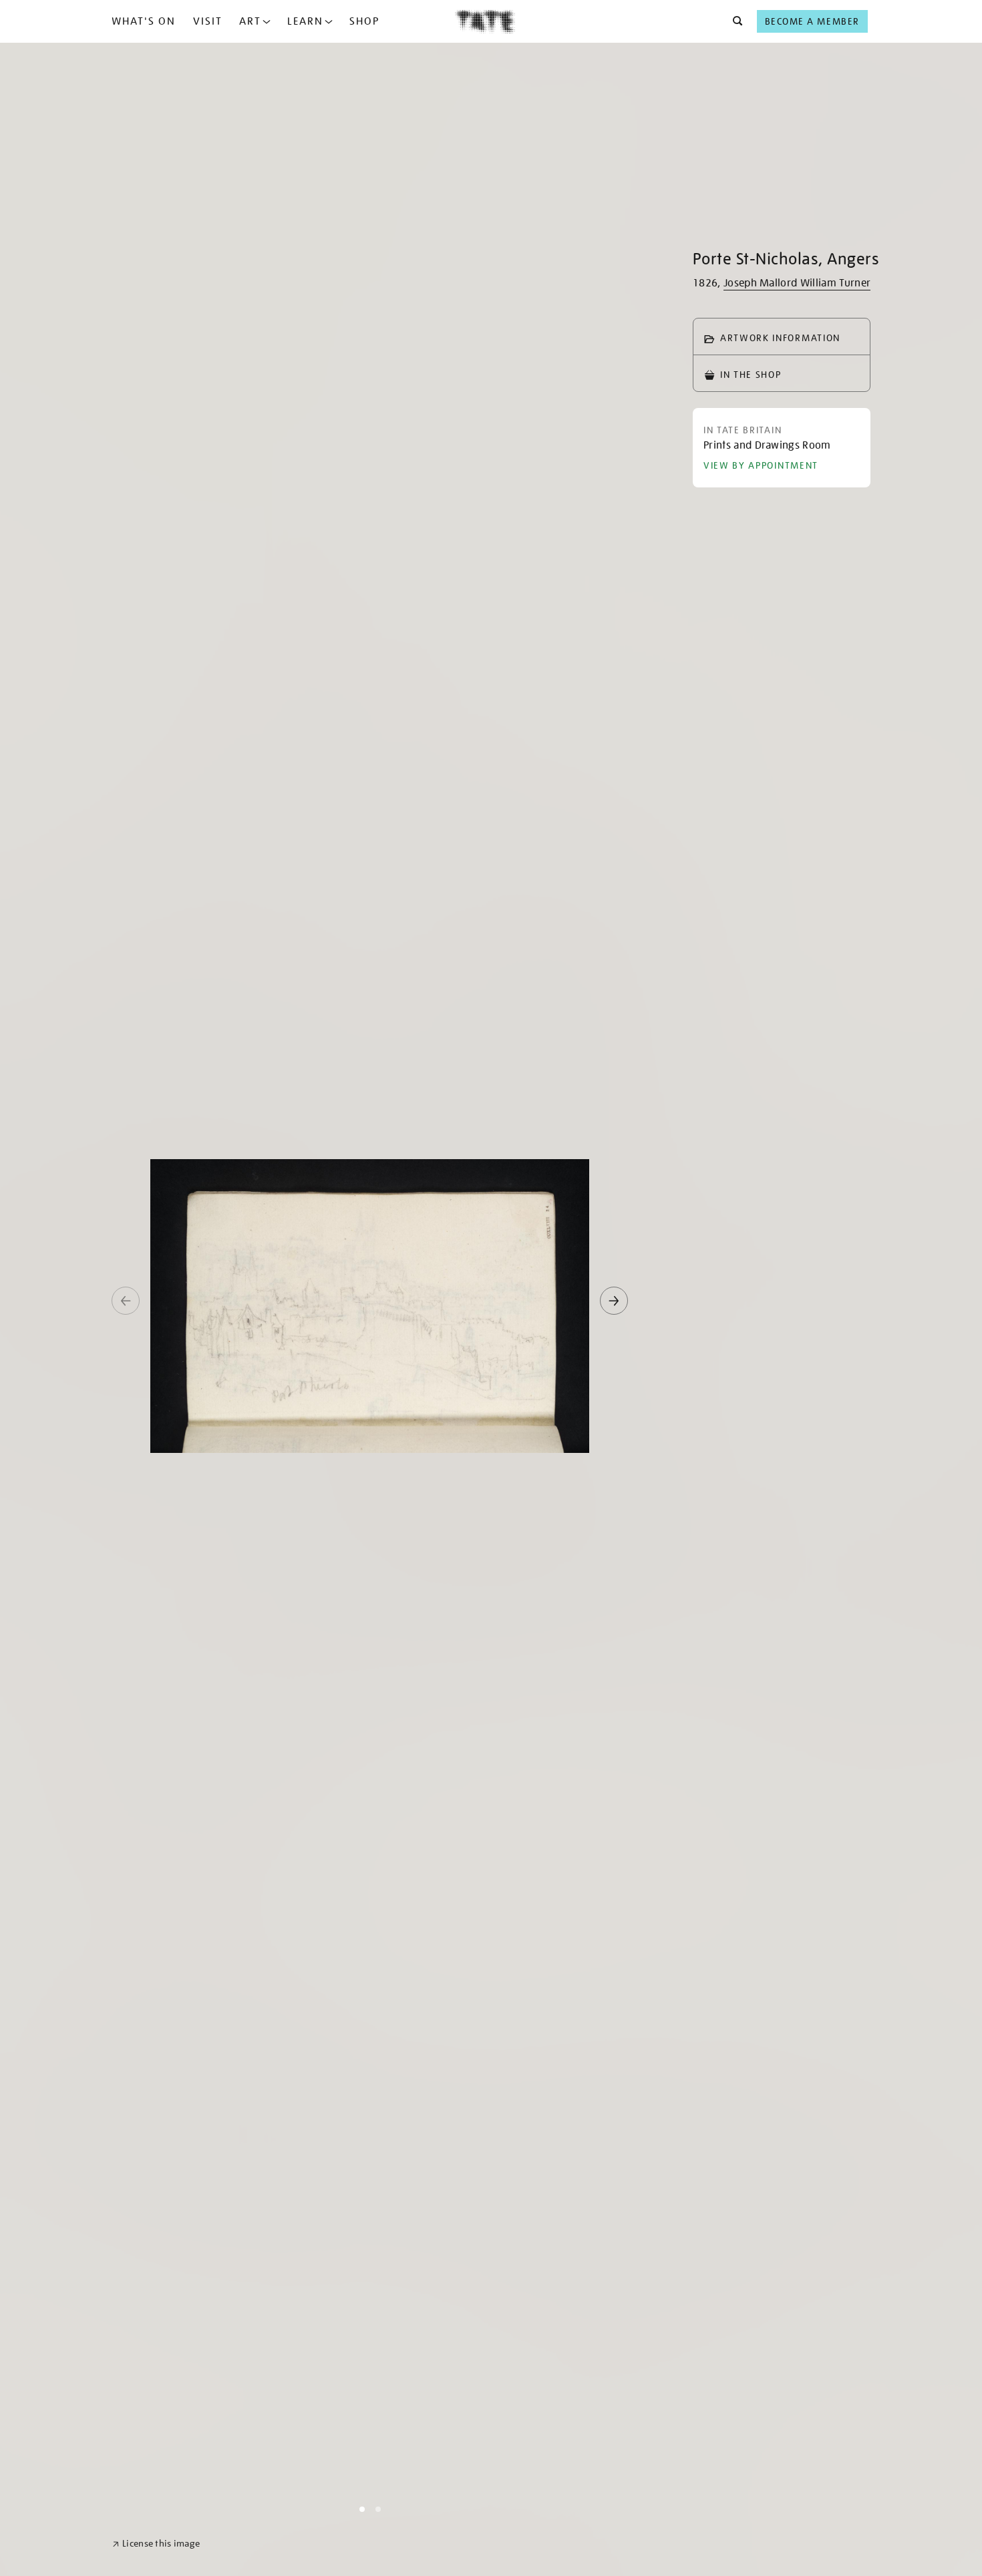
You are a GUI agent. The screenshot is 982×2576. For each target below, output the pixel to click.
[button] (734, 21)
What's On (144, 21)
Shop (364, 21)
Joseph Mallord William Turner (797, 283)
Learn (305, 21)
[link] (156, 2544)
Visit (208, 21)
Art (250, 21)
